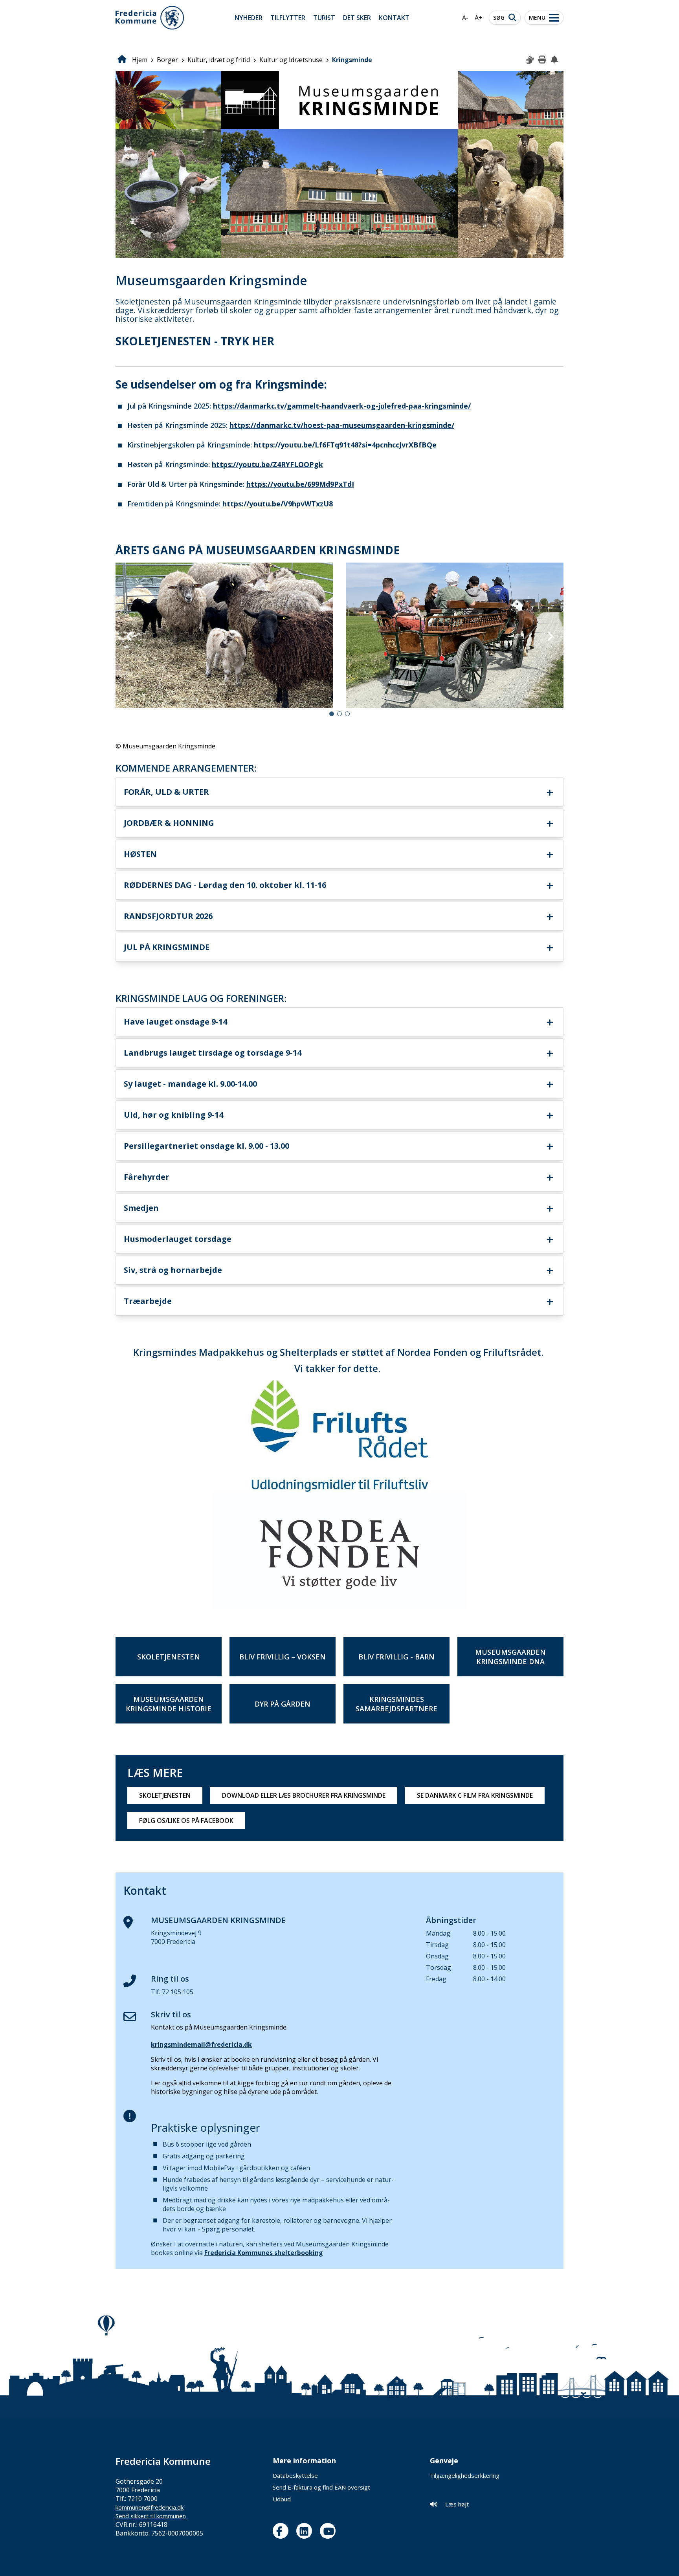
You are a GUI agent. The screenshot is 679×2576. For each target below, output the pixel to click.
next (550, 636)
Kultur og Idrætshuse (291, 60)
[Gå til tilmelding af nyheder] (555, 60)
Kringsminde (352, 60)
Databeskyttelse (295, 2475)
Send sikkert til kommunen (151, 2516)
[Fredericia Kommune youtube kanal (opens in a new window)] (330, 2531)
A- (465, 18)
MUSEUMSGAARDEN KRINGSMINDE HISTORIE (169, 1704)
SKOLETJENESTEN (169, 1657)
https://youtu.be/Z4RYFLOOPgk (267, 464)
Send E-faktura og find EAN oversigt (321, 2487)
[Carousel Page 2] (339, 714)
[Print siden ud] (543, 60)
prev (129, 636)
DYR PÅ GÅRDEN (283, 1704)
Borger (167, 60)
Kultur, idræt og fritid (219, 60)
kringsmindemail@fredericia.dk (201, 2044)
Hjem (140, 60)
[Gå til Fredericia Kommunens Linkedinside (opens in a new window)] (306, 2531)
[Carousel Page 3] (347, 714)
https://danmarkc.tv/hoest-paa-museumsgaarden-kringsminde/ (342, 425)
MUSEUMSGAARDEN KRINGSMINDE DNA (510, 1657)
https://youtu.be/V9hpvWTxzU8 (278, 504)
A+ (479, 18)
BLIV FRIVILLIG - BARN (396, 1657)
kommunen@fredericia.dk (150, 2507)
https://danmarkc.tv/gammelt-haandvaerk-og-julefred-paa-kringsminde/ (342, 406)
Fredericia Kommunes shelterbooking (264, 2253)
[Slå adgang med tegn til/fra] (530, 60)
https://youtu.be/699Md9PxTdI (300, 484)
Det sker (357, 18)
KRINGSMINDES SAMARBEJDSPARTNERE (396, 1704)
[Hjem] (150, 18)
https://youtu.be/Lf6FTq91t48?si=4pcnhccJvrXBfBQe (345, 445)
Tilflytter (288, 18)
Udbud (282, 2499)
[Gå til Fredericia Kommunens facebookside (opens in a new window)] (283, 2531)
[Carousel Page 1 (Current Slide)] (332, 714)
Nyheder (249, 18)
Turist (324, 18)
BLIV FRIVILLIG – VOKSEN (283, 1657)
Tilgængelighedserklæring (465, 2475)
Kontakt (394, 18)
